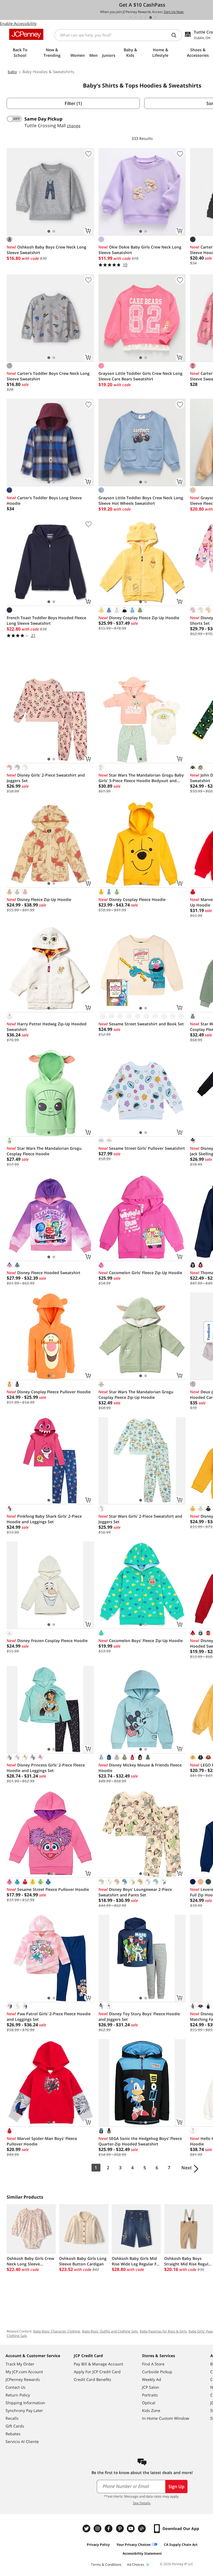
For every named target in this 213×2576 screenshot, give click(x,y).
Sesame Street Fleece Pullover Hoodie (48, 1889)
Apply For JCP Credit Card (97, 2372)
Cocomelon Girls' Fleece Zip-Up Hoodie (140, 1273)
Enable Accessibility (18, 23)
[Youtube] (131, 2528)
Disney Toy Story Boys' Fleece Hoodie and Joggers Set (139, 2016)
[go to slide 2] (136, 17)
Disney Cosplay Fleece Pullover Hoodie (49, 1392)
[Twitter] (87, 2528)
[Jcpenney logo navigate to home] (26, 34)
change (74, 126)
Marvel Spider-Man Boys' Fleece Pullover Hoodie (42, 2141)
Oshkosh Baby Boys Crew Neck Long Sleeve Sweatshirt (46, 250)
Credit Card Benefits (92, 2379)
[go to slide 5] (151, 17)
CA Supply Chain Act (181, 2545)
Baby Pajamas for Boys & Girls (163, 2331)
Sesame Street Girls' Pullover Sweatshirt (142, 1148)
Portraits (150, 2395)
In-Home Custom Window (166, 2418)
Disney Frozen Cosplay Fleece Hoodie (47, 1641)
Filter (73, 103)
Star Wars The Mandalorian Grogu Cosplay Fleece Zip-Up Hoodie (136, 1395)
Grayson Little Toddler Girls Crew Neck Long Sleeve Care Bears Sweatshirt (140, 376)
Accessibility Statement (142, 2553)
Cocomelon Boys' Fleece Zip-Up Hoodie (141, 1641)
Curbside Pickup (157, 2372)
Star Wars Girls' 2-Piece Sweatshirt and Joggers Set (140, 1519)
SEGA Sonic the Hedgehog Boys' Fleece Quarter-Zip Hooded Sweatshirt (140, 2141)
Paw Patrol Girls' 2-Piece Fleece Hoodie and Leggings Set (49, 2016)
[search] (176, 35)
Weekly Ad (152, 2379)
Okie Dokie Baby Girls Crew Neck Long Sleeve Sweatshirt (140, 250)
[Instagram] (98, 2528)
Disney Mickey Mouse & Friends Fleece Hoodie (140, 1768)
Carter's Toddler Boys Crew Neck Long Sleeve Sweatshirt (48, 376)
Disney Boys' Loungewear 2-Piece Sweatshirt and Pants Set (135, 1892)
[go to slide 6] (156, 17)
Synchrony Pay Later (24, 2410)
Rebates (13, 2434)
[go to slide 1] (131, 17)
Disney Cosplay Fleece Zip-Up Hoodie (139, 618)
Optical (149, 2403)
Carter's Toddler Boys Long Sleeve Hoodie (44, 500)
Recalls (12, 2418)
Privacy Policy (98, 2545)
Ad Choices (136, 2565)
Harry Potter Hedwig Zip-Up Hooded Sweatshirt (47, 1027)
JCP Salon (151, 2387)
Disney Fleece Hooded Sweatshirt (44, 1273)
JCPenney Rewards (23, 2379)
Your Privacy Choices (134, 2545)
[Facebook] (109, 2528)
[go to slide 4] (146, 17)
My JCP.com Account (24, 2372)
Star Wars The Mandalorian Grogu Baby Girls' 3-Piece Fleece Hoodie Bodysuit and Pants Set (141, 778)
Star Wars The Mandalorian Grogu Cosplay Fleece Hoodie (44, 1151)
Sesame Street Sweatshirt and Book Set (141, 1024)
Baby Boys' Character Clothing (57, 2331)
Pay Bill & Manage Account (98, 2364)
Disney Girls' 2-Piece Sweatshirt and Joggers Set (46, 778)
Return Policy (18, 2395)
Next (187, 2168)
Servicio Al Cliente (22, 2441)
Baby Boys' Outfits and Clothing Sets (110, 2331)
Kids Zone (151, 2410)
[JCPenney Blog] (143, 2528)
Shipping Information (25, 2403)
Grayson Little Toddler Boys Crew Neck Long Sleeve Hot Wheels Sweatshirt (141, 500)
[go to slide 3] (141, 17)
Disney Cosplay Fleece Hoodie (132, 899)
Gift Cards (15, 2426)
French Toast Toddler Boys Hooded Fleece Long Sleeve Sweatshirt (46, 620)
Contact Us (16, 2387)
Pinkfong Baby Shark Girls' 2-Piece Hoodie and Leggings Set (44, 1519)
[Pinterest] (120, 2528)
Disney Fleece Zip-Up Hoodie (39, 899)
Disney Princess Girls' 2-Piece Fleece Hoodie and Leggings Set (46, 1768)
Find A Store (153, 2364)
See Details (142, 2503)
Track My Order (20, 2364)
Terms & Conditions (106, 2565)
